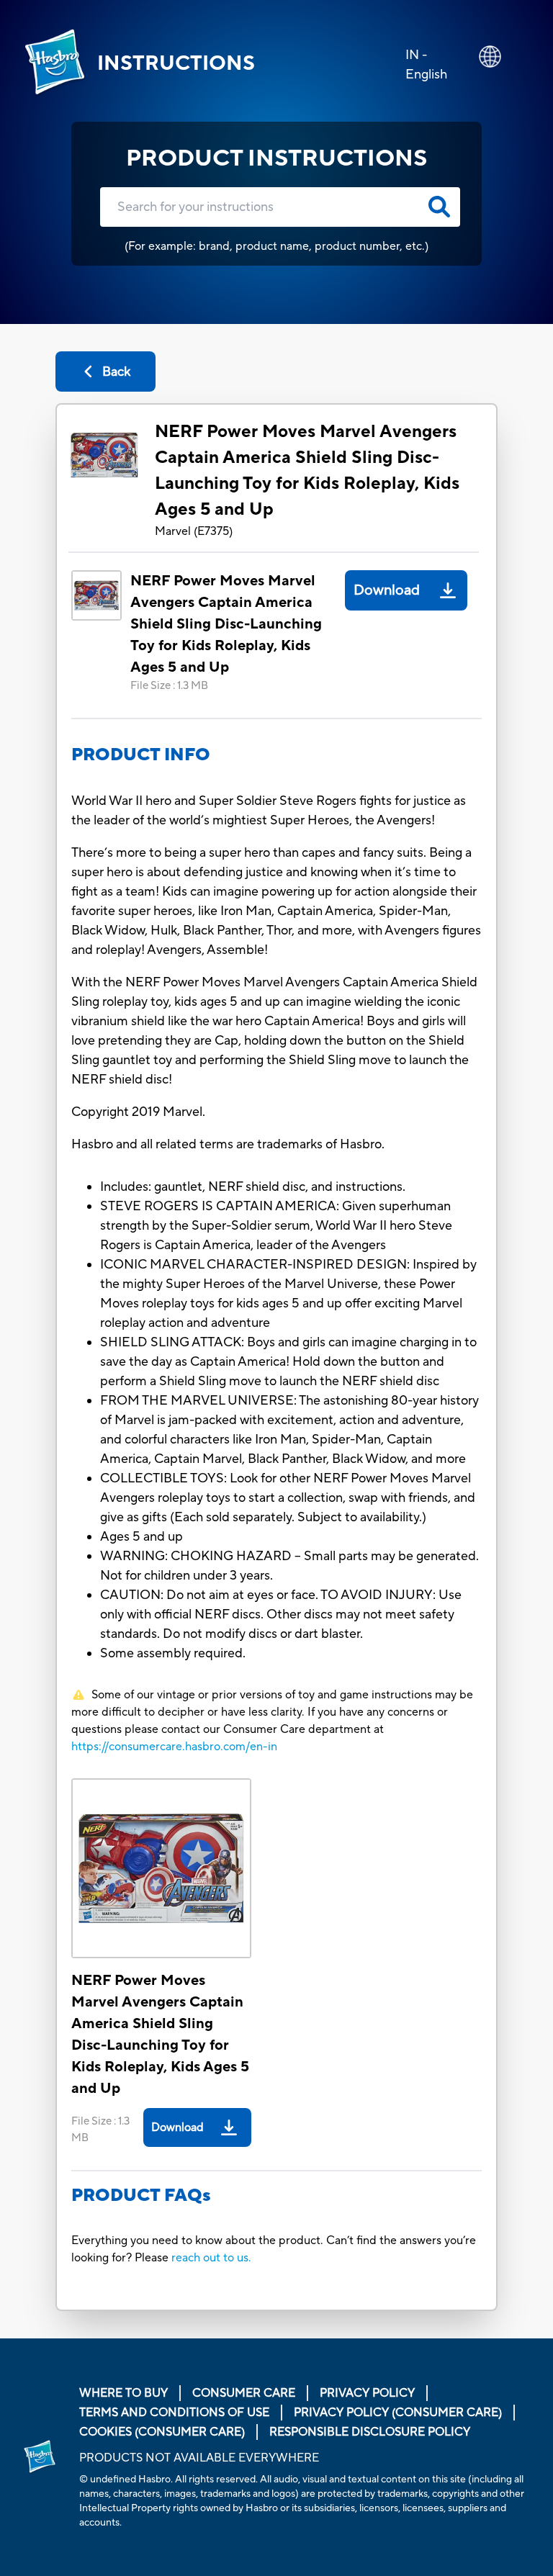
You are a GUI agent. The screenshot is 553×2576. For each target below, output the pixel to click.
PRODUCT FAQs (141, 2196)
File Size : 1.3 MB (169, 686)
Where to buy (123, 2393)
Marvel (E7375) (194, 531)
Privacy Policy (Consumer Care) (398, 2413)
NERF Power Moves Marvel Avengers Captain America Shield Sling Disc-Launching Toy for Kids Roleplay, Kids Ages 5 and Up (307, 470)
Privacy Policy (367, 2393)
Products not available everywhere (199, 2458)
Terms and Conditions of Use (174, 2413)
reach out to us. (211, 2258)
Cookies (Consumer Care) (162, 2432)
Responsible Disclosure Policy (370, 2432)
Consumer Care (244, 2393)
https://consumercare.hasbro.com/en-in (174, 1747)
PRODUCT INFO (141, 755)
